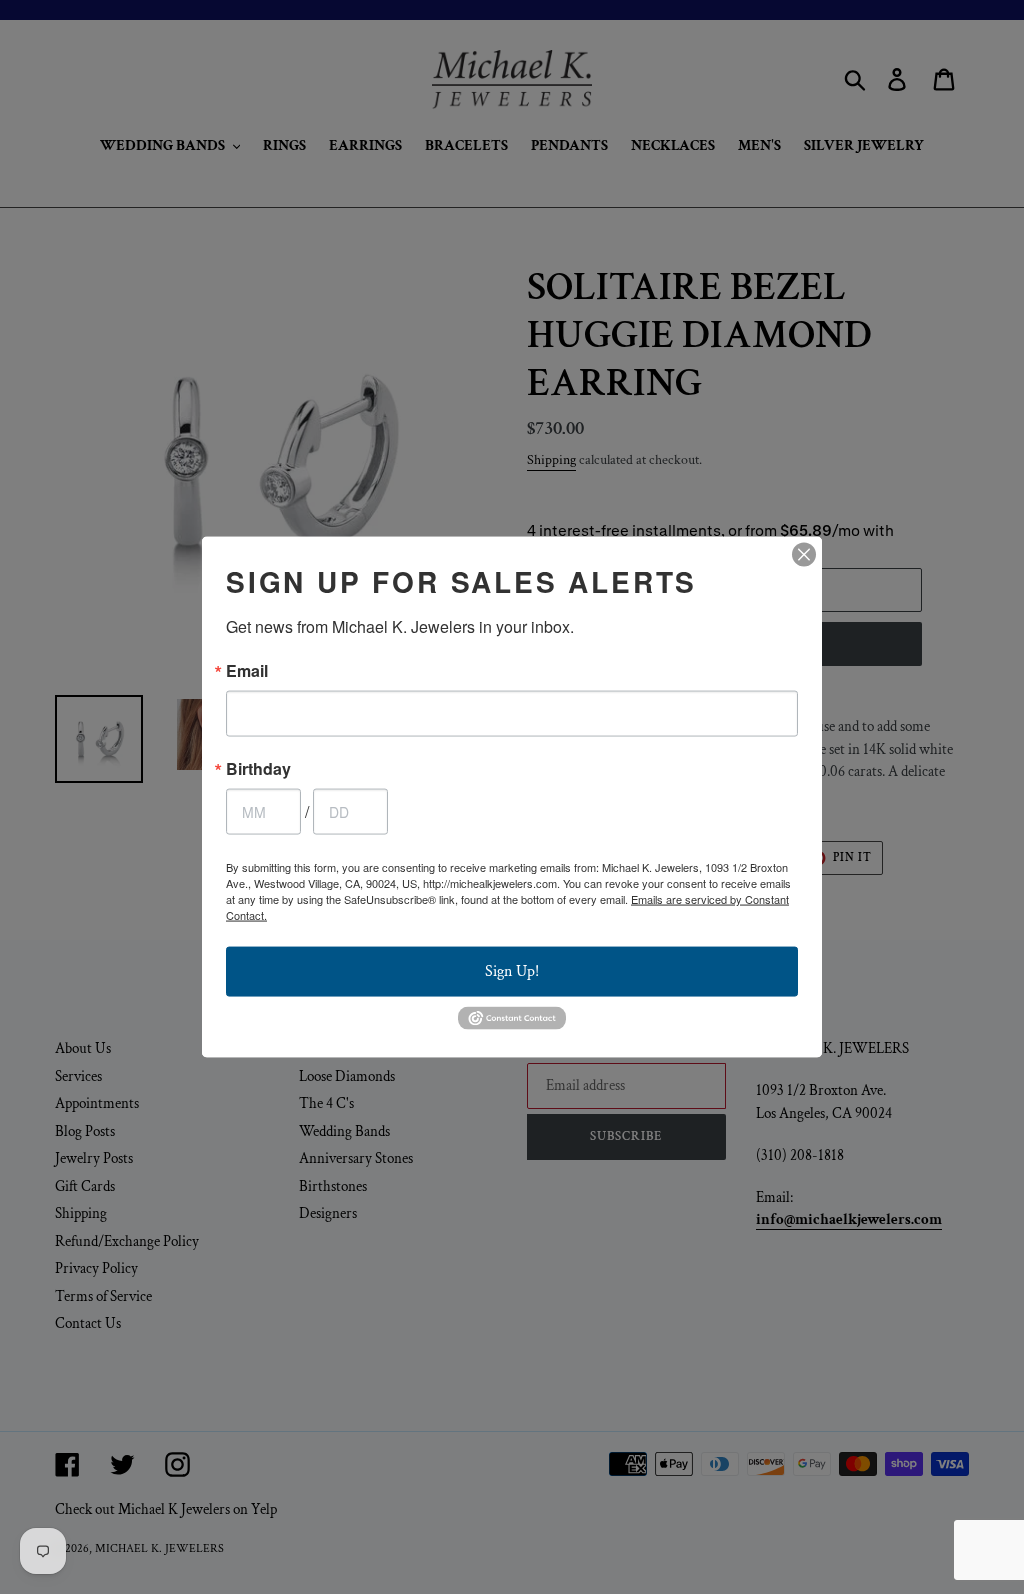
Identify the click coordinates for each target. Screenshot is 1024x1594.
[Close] (804, 555)
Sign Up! (512, 971)
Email (247, 671)
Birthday (258, 769)
